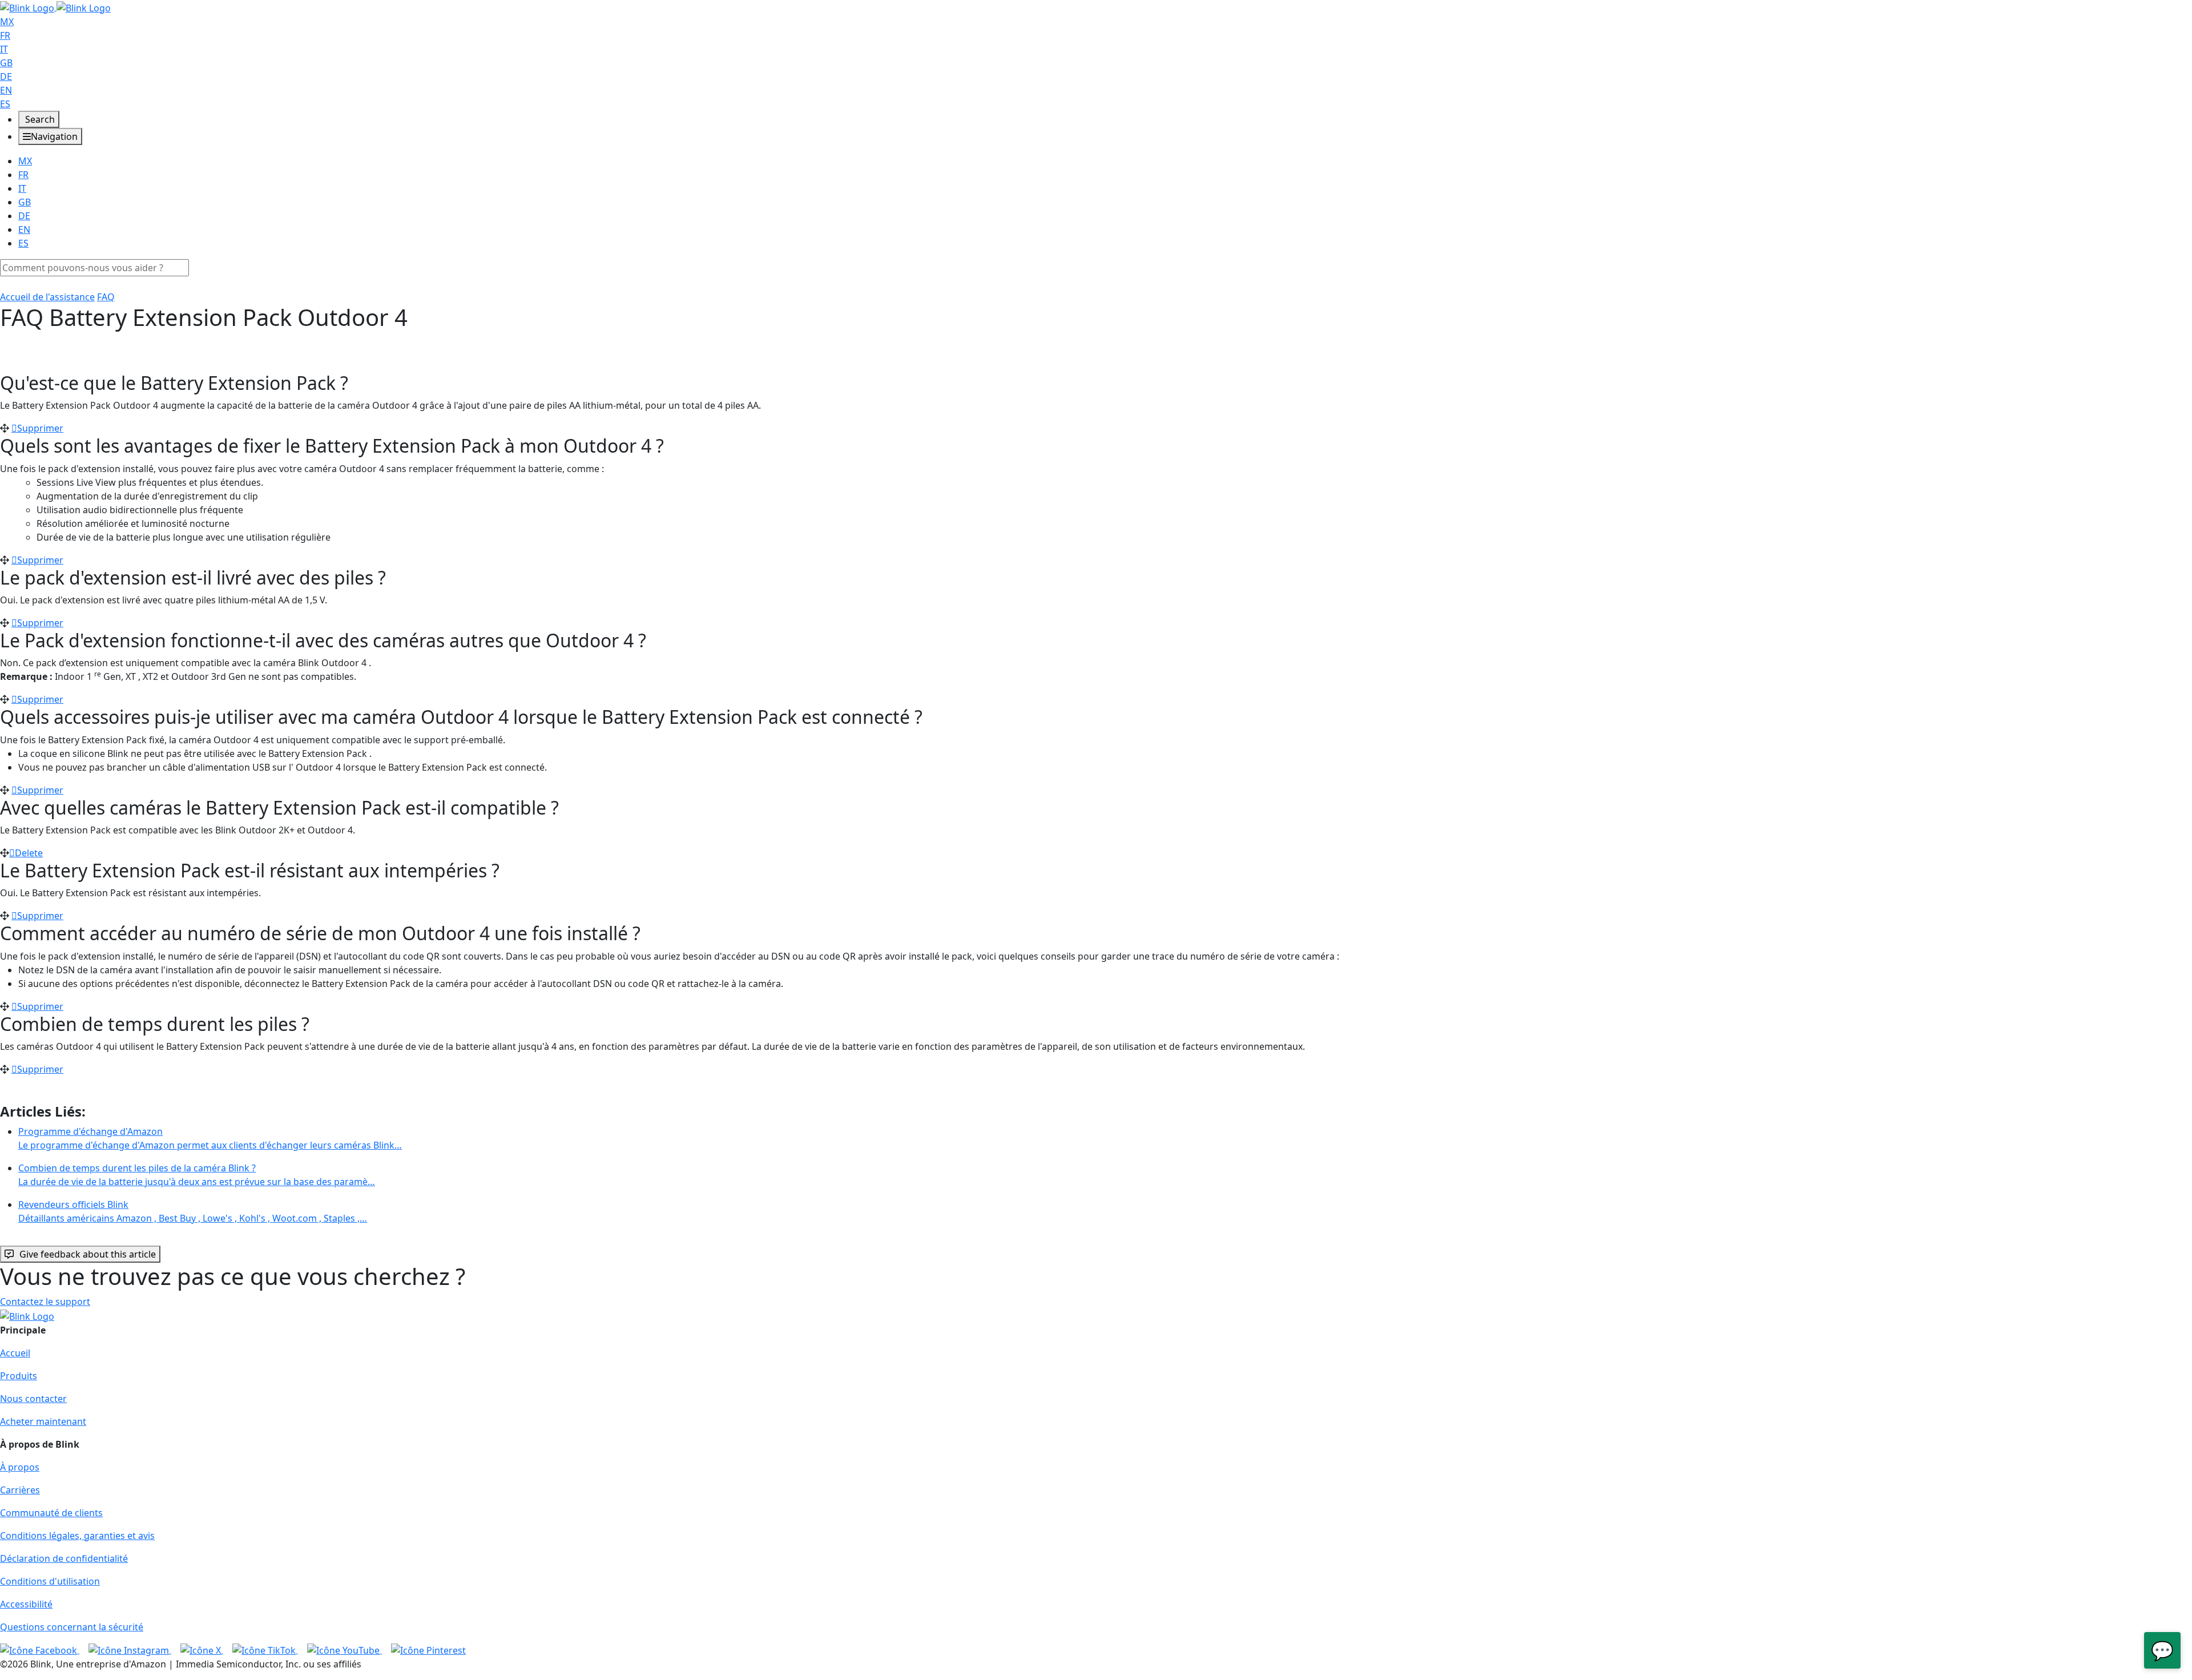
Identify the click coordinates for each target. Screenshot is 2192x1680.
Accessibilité (26, 1604)
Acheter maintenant (43, 1421)
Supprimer (40, 428)
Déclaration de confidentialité (64, 1558)
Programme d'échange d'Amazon (210, 1138)
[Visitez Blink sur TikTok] (265, 1650)
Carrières (20, 1490)
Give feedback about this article (88, 1254)
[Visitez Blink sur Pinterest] (428, 1650)
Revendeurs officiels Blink (193, 1211)
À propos (20, 1467)
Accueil (15, 1353)
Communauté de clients (51, 1513)
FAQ (106, 297)
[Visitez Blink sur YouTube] (344, 1650)
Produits (19, 1376)
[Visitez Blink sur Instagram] (130, 1650)
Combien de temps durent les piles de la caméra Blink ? (197, 1175)
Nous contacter (33, 1399)
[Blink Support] (55, 7)
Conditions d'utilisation (50, 1581)
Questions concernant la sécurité (72, 1627)
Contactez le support (45, 1302)
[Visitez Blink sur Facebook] (40, 1650)
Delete (29, 853)
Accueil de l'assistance (47, 297)
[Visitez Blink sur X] (202, 1650)
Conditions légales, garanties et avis (77, 1536)
